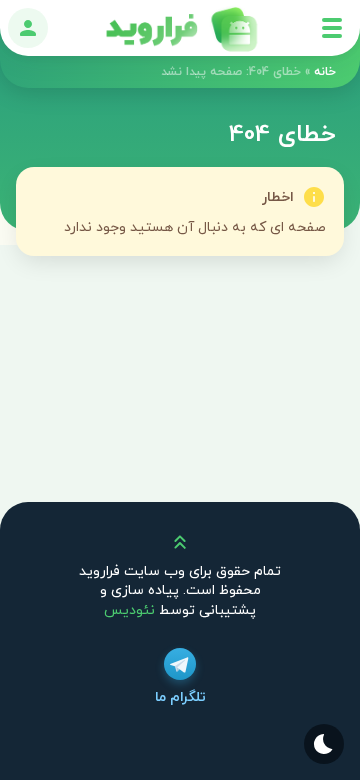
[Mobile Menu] (332, 28)
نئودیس (129, 610)
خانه (325, 72)
